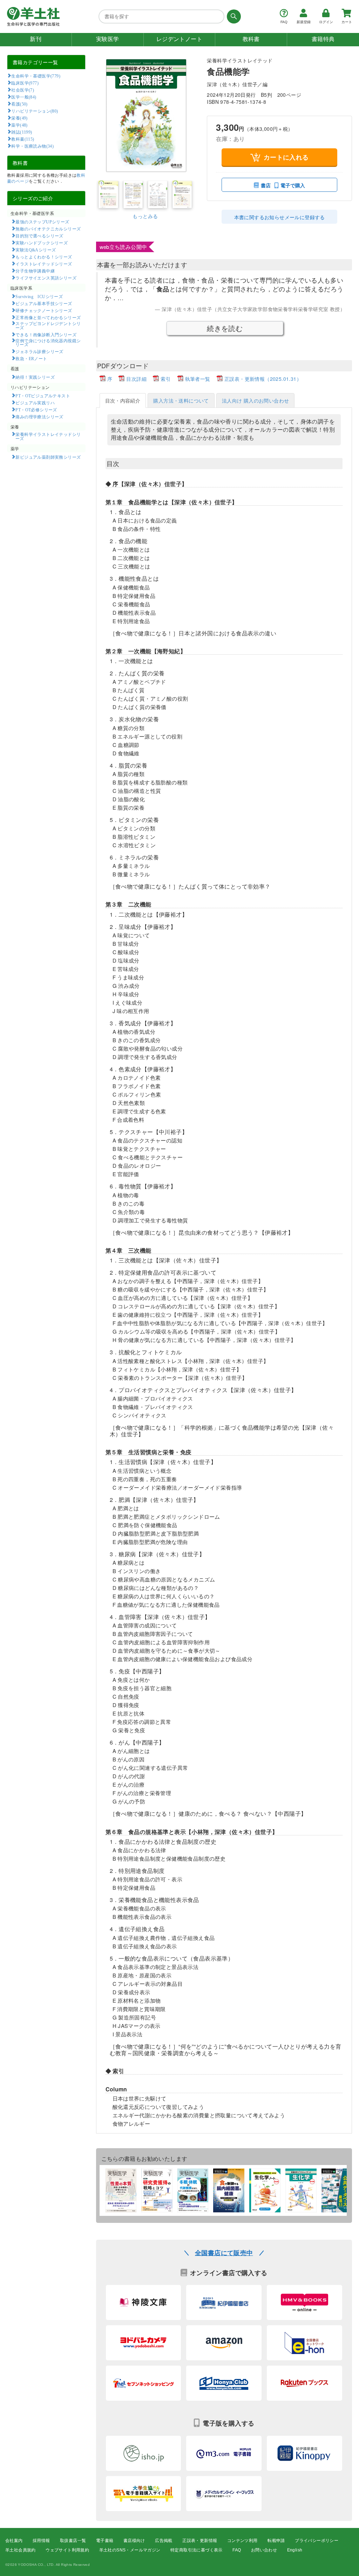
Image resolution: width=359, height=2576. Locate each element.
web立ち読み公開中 (123, 247)
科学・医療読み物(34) (32, 146)
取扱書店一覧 (73, 2541)
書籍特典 (323, 39)
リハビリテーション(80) (35, 111)
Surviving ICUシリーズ (39, 296)
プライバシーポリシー (317, 2541)
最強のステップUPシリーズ (42, 222)
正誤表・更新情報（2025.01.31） (263, 379)
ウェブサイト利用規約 (67, 2550)
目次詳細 (136, 379)
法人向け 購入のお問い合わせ (256, 400)
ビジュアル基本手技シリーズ (44, 303)
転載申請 (276, 2541)
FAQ (237, 2550)
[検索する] (233, 16)
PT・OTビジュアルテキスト (43, 396)
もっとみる (145, 216)
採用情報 (41, 2541)
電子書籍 (105, 2541)
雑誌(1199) (22, 132)
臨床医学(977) (25, 83)
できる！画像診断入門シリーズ (46, 335)
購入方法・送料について (181, 400)
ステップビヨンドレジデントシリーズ (48, 325)
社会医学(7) (23, 90)
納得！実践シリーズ (35, 377)
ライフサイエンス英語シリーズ (46, 278)
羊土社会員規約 (21, 2550)
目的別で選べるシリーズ (39, 236)
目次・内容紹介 (123, 400)
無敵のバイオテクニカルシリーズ (48, 229)
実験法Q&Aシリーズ (36, 250)
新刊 (36, 39)
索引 (166, 379)
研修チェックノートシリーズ (44, 310)
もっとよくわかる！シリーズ (44, 257)
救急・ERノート (31, 358)
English (295, 2550)
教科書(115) (23, 139)
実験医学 (108, 39)
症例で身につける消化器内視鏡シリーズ (48, 343)
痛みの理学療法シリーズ (39, 417)
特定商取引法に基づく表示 (197, 2550)
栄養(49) (19, 118)
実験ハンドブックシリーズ (42, 243)
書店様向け (134, 2541)
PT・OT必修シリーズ (36, 410)
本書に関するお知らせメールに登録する (280, 217)
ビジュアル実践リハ (35, 403)
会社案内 (14, 2541)
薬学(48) (19, 125)
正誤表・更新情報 (200, 2541)
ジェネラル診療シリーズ (39, 351)
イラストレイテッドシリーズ (44, 264)
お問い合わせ (264, 2550)
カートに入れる (286, 157)
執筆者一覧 (198, 379)
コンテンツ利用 (242, 2541)
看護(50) (19, 104)
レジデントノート (179, 39)
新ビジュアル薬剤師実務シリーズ (48, 457)
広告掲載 (164, 2541)
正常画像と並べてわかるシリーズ (48, 317)
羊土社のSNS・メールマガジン (130, 2550)
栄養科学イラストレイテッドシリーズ (48, 436)
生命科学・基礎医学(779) (36, 76)
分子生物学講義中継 (35, 271)
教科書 (251, 39)
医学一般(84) (24, 97)
